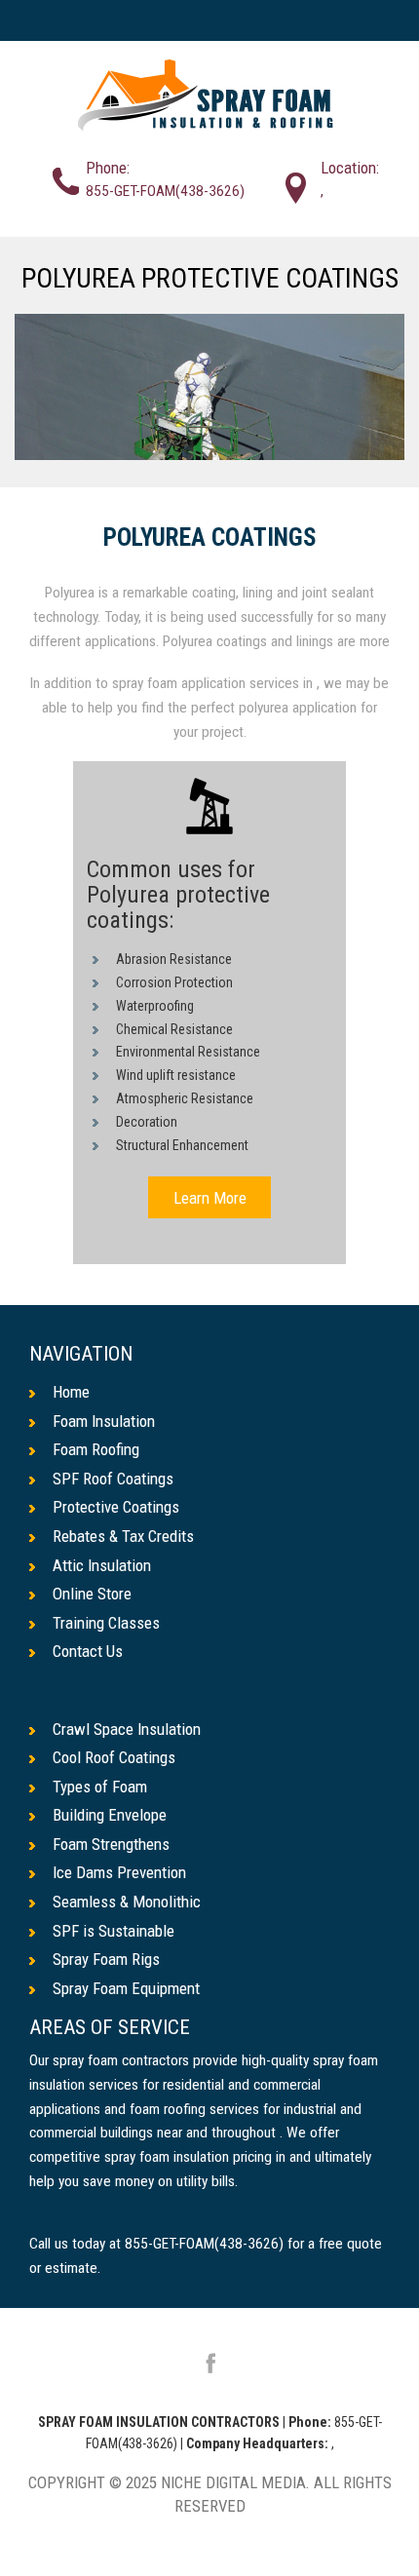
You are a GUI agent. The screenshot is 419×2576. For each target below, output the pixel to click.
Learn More (210, 1197)
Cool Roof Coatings (114, 1757)
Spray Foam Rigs (106, 1959)
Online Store (92, 1594)
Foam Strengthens (111, 1844)
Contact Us (88, 1651)
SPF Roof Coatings (113, 1479)
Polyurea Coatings (210, 538)
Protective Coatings (116, 1507)
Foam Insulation (104, 1421)
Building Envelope (110, 1815)
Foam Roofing (96, 1449)
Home (71, 1392)
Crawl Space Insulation (127, 1729)
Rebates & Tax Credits (123, 1536)
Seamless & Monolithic (127, 1902)
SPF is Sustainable (114, 1931)
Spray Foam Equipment (126, 1988)
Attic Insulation (102, 1565)
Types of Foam (100, 1787)
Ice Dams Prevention (119, 1872)
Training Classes (106, 1623)
